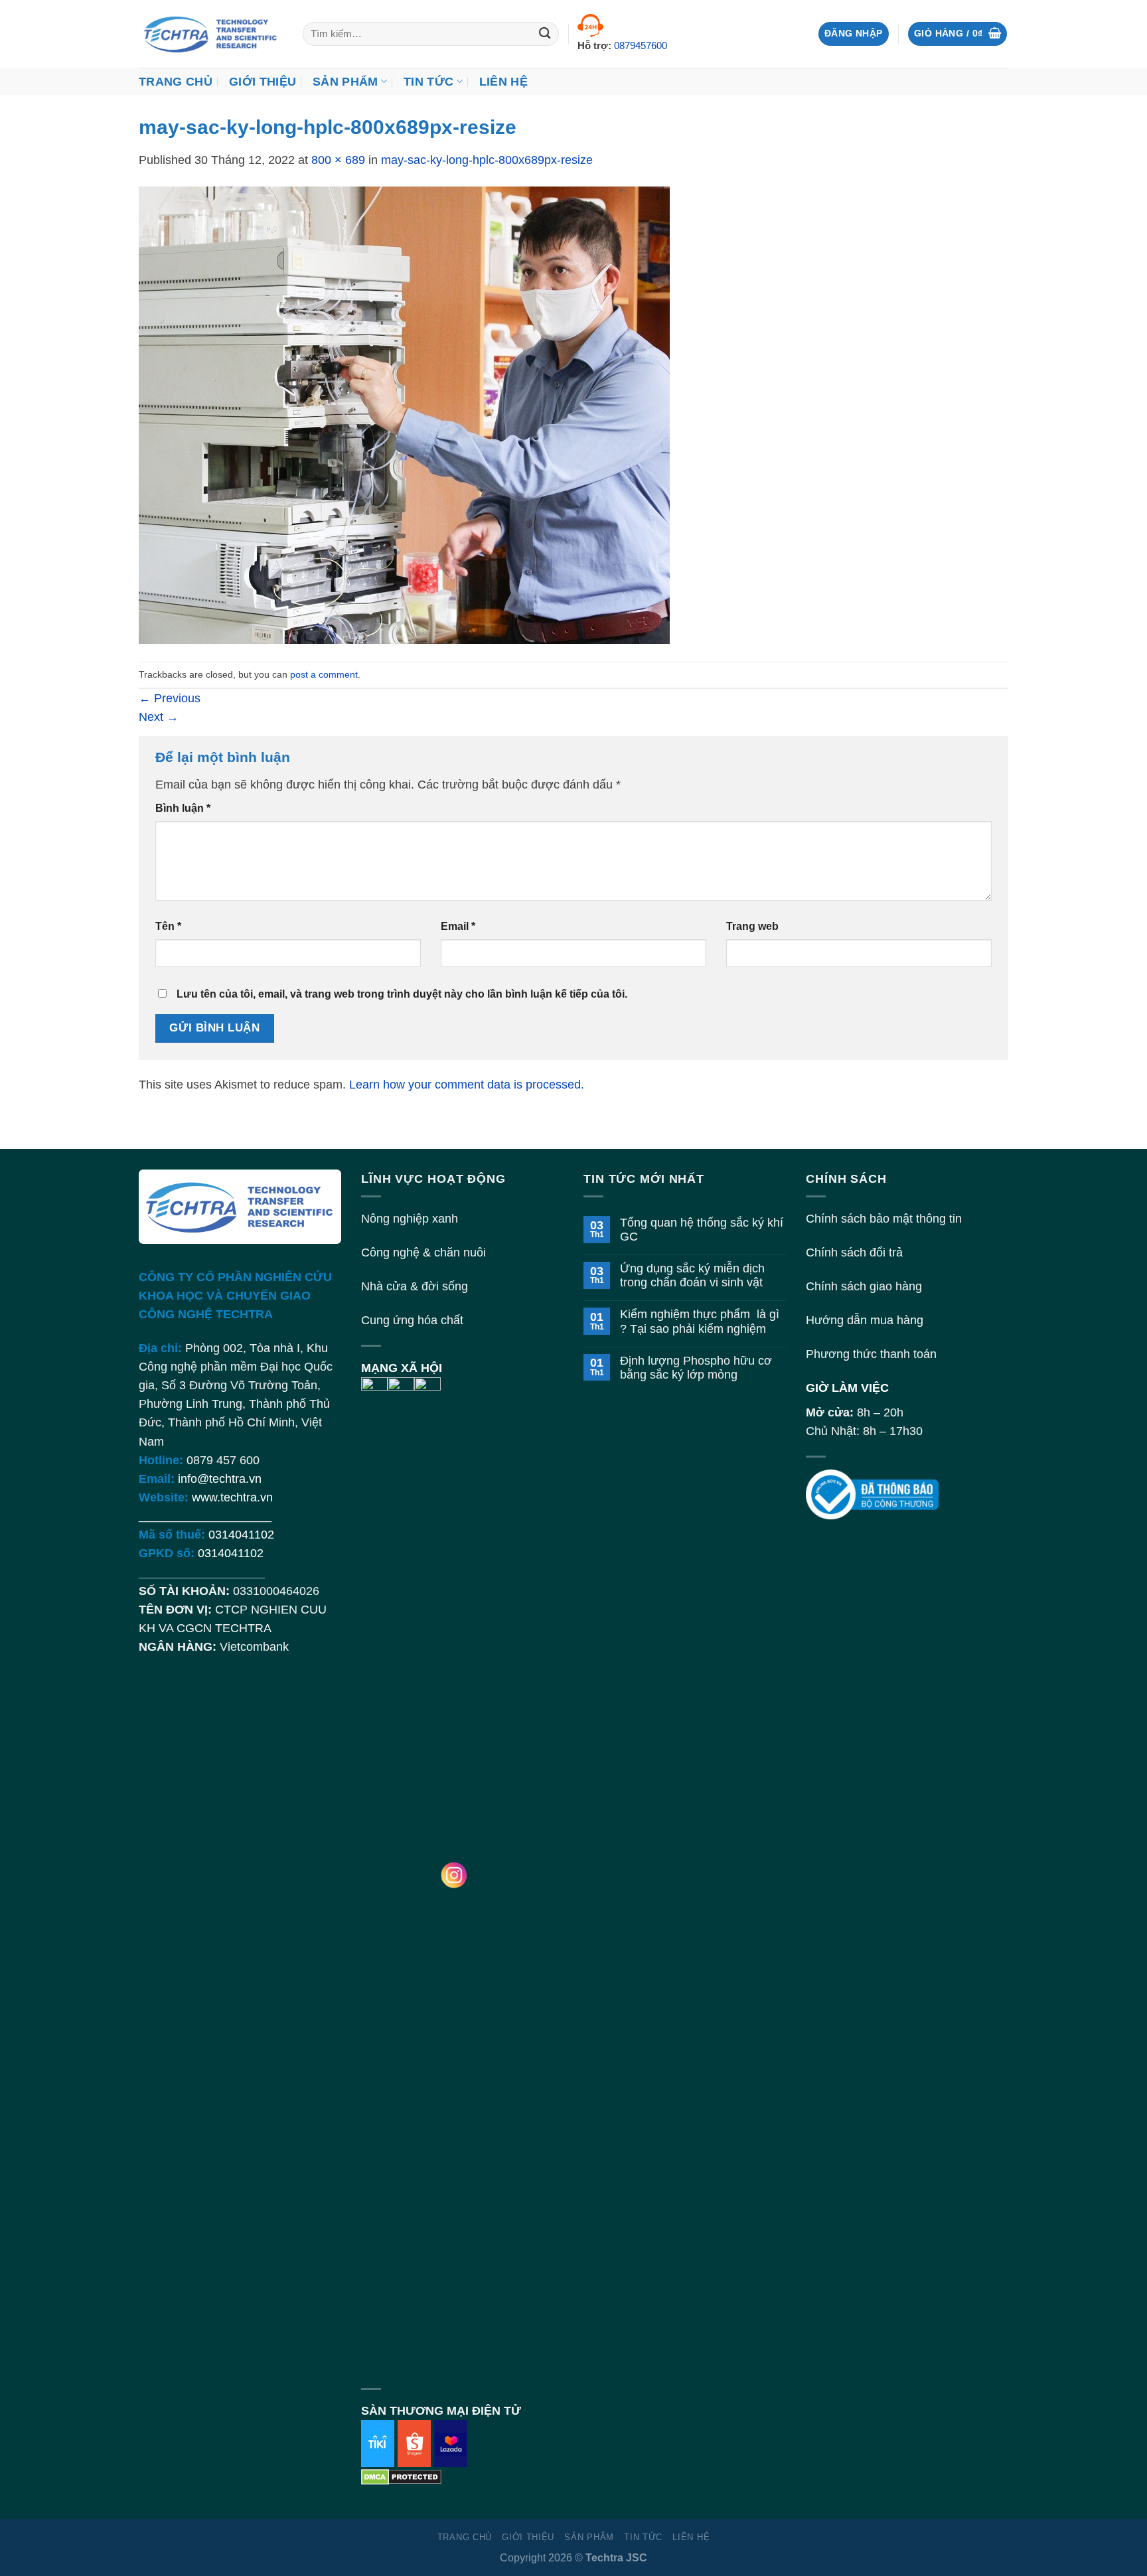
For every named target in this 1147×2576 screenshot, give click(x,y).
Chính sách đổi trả (854, 1252)
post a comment (324, 674)
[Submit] (545, 34)
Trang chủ (176, 82)
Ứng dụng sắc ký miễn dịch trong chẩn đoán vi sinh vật (692, 1275)
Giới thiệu (263, 82)
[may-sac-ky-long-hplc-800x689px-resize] (404, 415)
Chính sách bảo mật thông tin (884, 1219)
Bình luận (183, 808)
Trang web (752, 926)
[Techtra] (211, 34)
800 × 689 (338, 160)
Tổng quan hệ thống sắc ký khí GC (702, 1230)
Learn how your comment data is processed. (467, 1085)
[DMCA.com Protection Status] (401, 2476)
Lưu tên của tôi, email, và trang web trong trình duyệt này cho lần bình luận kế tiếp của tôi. (402, 994)
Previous (170, 698)
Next (159, 717)
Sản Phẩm (345, 82)
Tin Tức (428, 82)
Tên (168, 926)
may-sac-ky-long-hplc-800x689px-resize (487, 160)
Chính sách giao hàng (864, 1286)
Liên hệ (503, 82)
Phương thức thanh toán (871, 1354)
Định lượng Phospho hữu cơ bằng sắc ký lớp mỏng (696, 1368)
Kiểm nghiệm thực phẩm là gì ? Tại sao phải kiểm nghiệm (700, 1321)
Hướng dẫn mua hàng (865, 1320)
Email (458, 926)
